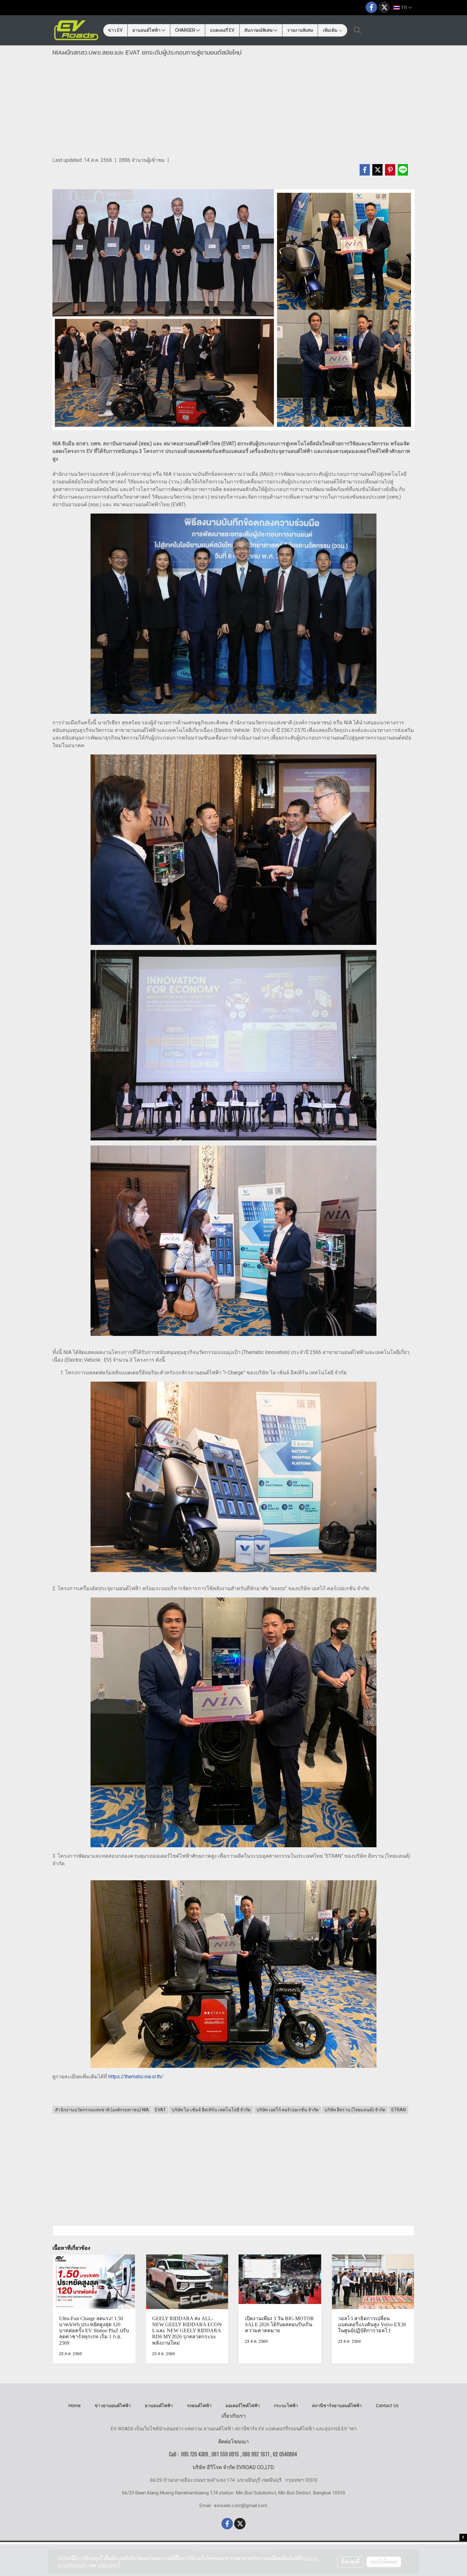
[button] (357, 30)
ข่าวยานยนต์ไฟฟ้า (113, 2405)
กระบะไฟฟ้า (286, 2405)
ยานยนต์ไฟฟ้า (147, 30)
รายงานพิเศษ (300, 30)
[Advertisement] (233, 109)
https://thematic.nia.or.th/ (136, 2077)
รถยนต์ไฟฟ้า (199, 2405)
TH (404, 7)
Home (74, 2405)
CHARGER (186, 30)
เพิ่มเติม (331, 30)
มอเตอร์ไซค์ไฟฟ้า (243, 2405)
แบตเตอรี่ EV (222, 30)
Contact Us (387, 2405)
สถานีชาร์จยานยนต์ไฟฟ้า (337, 2405)
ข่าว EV (115, 30)
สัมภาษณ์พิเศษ (259, 30)
